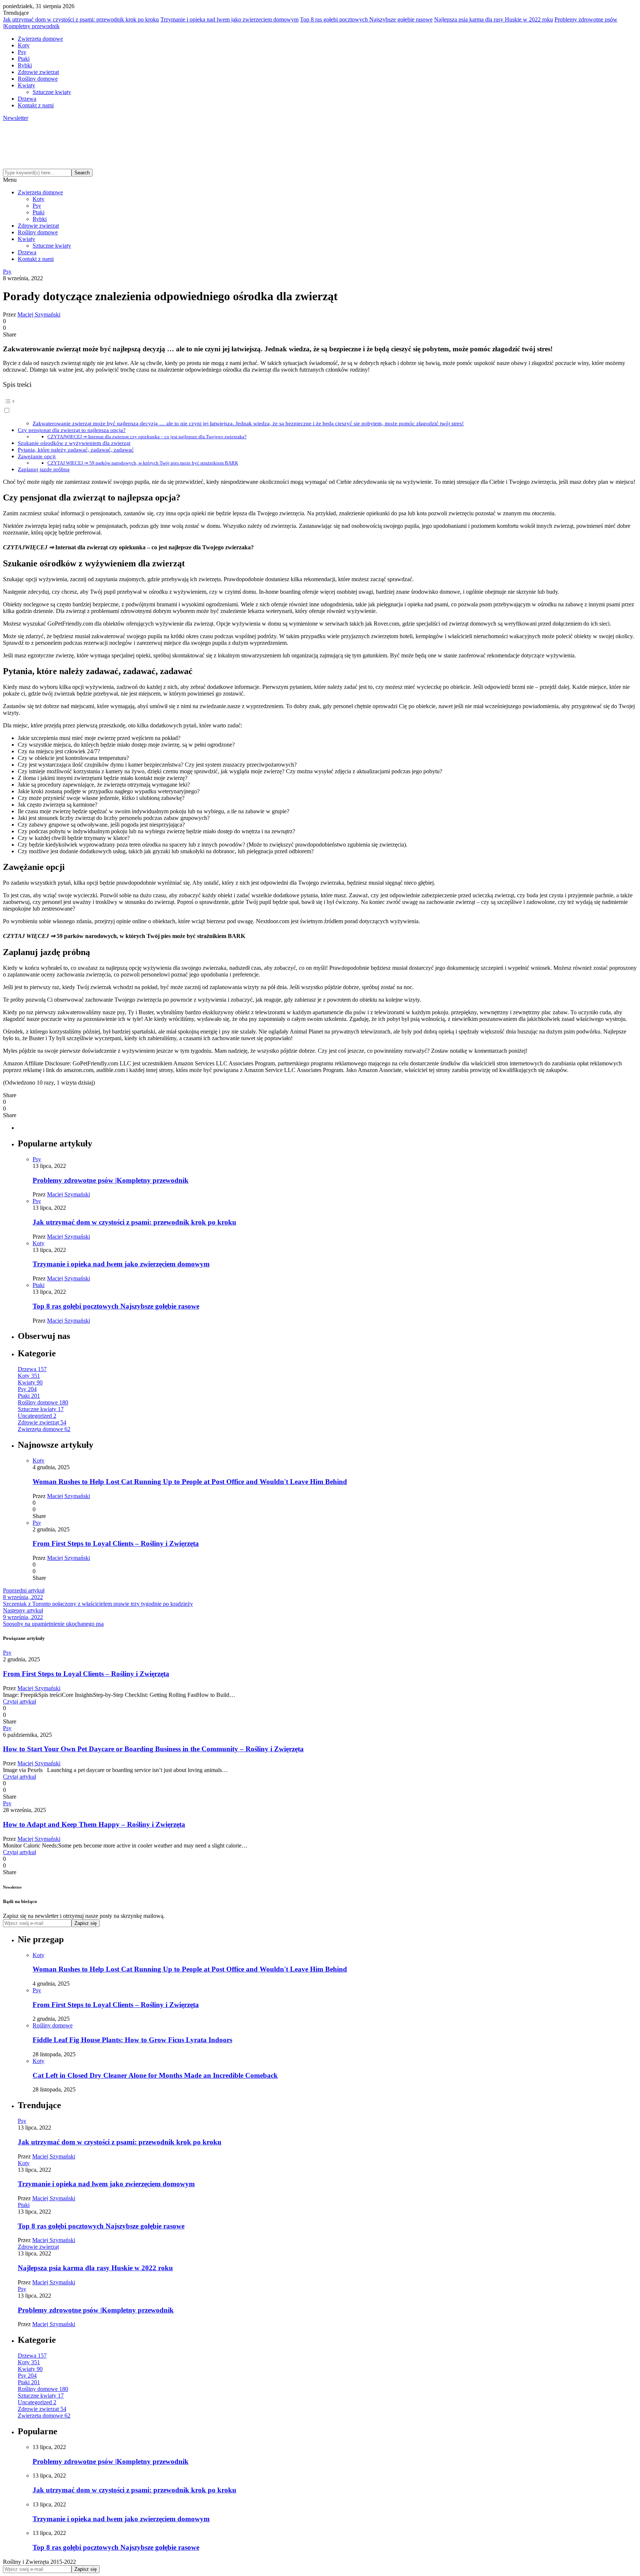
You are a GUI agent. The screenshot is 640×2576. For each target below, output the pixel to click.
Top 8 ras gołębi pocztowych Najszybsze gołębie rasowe (366, 19)
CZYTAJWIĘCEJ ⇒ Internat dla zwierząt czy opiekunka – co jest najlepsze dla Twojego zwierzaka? (147, 437)
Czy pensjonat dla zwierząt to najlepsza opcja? (72, 430)
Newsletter (16, 118)
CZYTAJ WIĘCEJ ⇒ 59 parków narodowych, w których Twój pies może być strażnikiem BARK (143, 463)
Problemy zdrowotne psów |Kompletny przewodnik (111, 1180)
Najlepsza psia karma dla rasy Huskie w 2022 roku (494, 19)
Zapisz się (86, 1923)
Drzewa (27, 99)
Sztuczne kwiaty (52, 92)
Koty (24, 45)
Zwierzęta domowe (40, 39)
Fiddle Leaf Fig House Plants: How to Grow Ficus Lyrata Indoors (132, 2040)
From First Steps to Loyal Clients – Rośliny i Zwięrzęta (116, 1543)
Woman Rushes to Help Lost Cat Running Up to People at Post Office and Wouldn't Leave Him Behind (190, 1482)
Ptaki (24, 59)
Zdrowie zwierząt (38, 72)
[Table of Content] (320, 401)
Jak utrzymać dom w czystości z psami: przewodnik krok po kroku (81, 19)
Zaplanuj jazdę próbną (44, 469)
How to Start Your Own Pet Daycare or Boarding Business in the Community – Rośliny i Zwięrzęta (153, 1749)
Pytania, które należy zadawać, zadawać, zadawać (76, 450)
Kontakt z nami (36, 105)
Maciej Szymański (39, 314)
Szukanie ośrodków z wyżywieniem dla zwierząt (74, 443)
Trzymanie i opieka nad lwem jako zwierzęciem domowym (229, 19)
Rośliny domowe (38, 79)
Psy (22, 52)
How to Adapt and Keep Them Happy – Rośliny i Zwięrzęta (94, 1824)
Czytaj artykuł (19, 1701)
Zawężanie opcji (37, 456)
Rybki (25, 65)
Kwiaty (26, 85)
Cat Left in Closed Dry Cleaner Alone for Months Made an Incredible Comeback (155, 2075)
